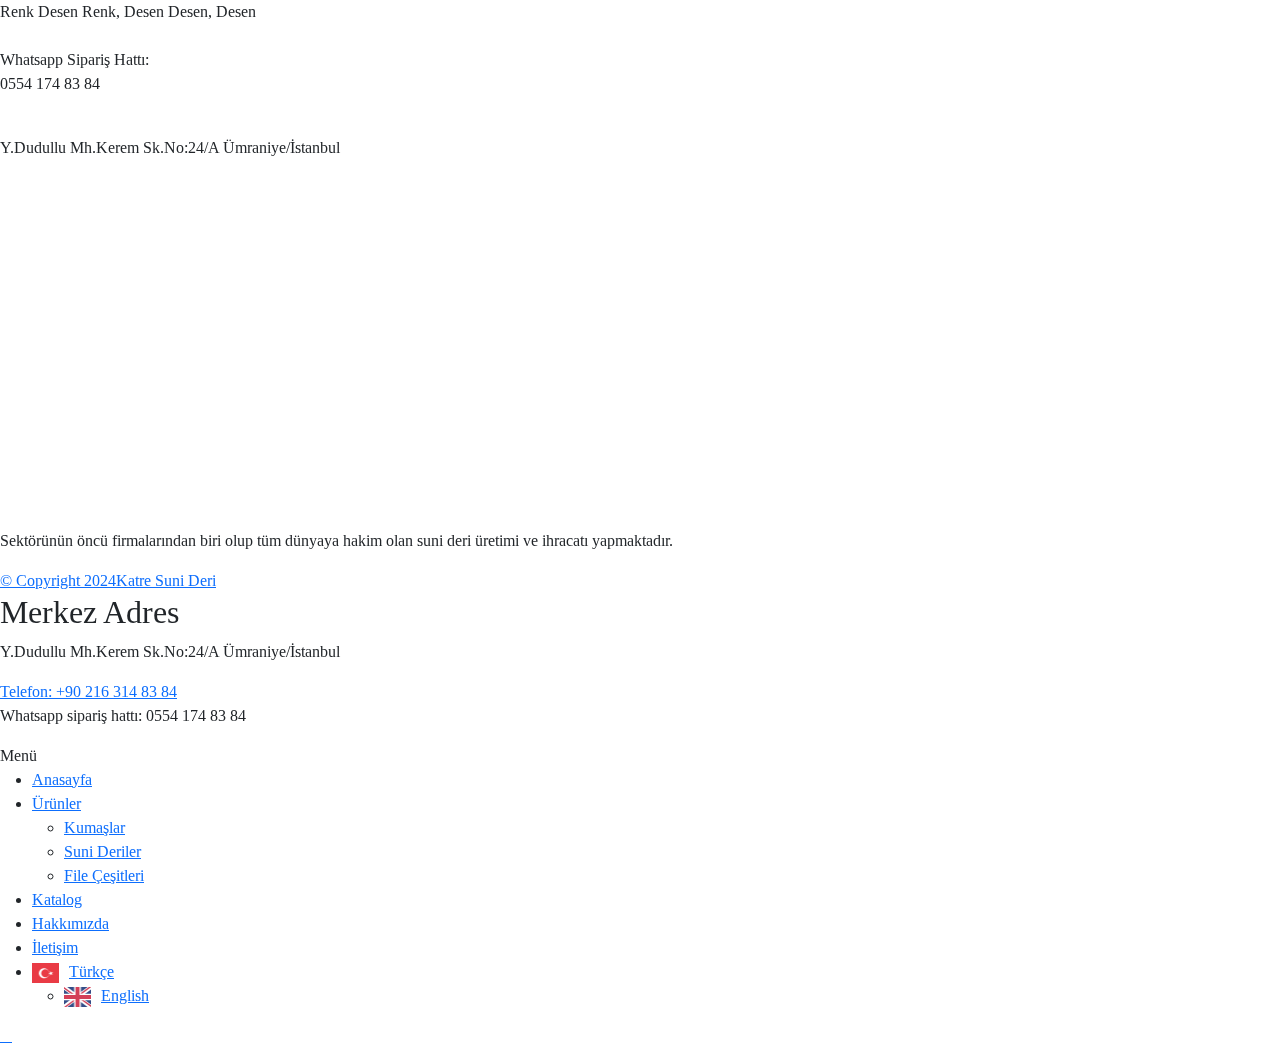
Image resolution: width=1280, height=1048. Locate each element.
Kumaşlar (94, 827)
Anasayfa (62, 779)
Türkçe (91, 971)
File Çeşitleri (104, 875)
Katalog (57, 899)
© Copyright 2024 (58, 580)
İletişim (55, 947)
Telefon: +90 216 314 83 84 (88, 691)
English (125, 995)
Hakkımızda (70, 923)
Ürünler (56, 803)
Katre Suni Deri (166, 580)
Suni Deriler (102, 851)
